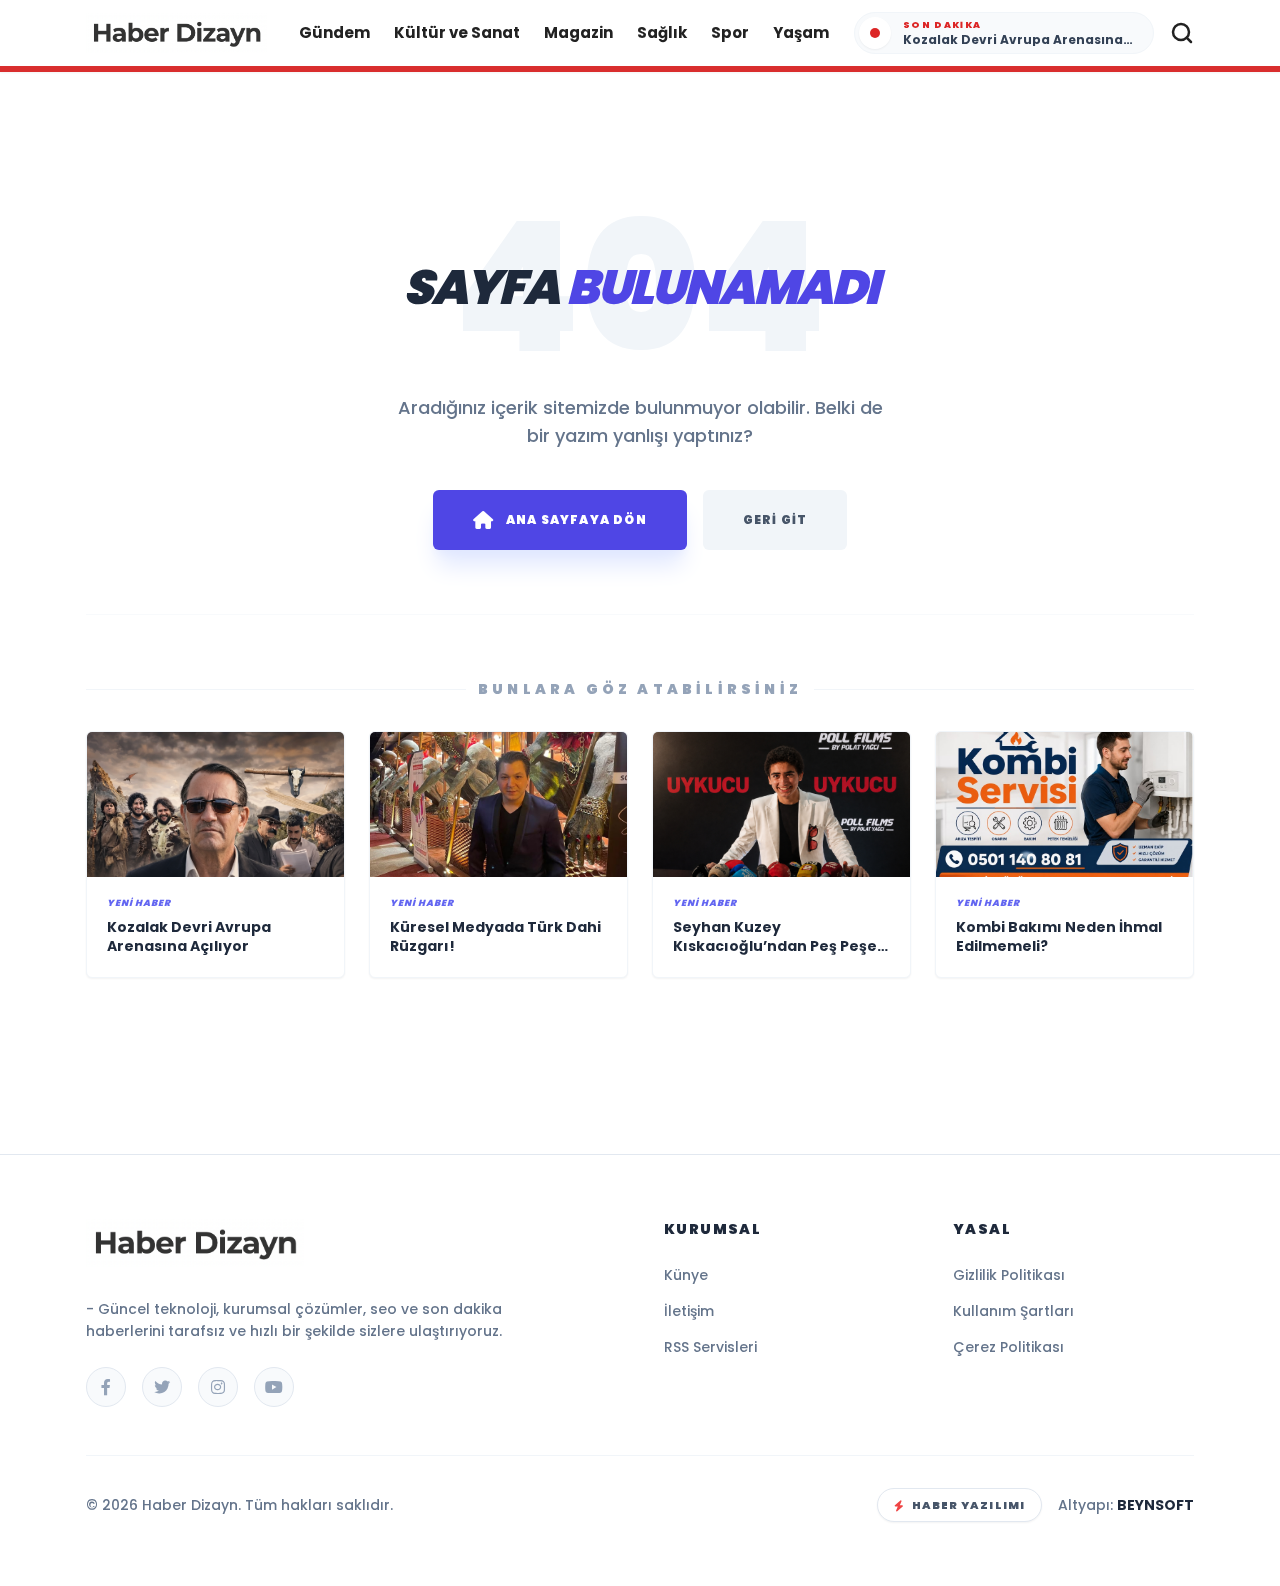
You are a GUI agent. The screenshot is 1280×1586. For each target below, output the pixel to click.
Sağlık (662, 32)
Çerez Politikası (1008, 1347)
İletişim (689, 1311)
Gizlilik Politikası (1009, 1275)
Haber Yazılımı (968, 1505)
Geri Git (775, 519)
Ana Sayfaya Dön (576, 519)
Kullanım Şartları (1013, 1311)
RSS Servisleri (710, 1347)
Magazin (578, 32)
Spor (730, 32)
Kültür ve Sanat (457, 32)
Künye (686, 1275)
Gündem (334, 32)
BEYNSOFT (1155, 1505)
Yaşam (801, 32)
